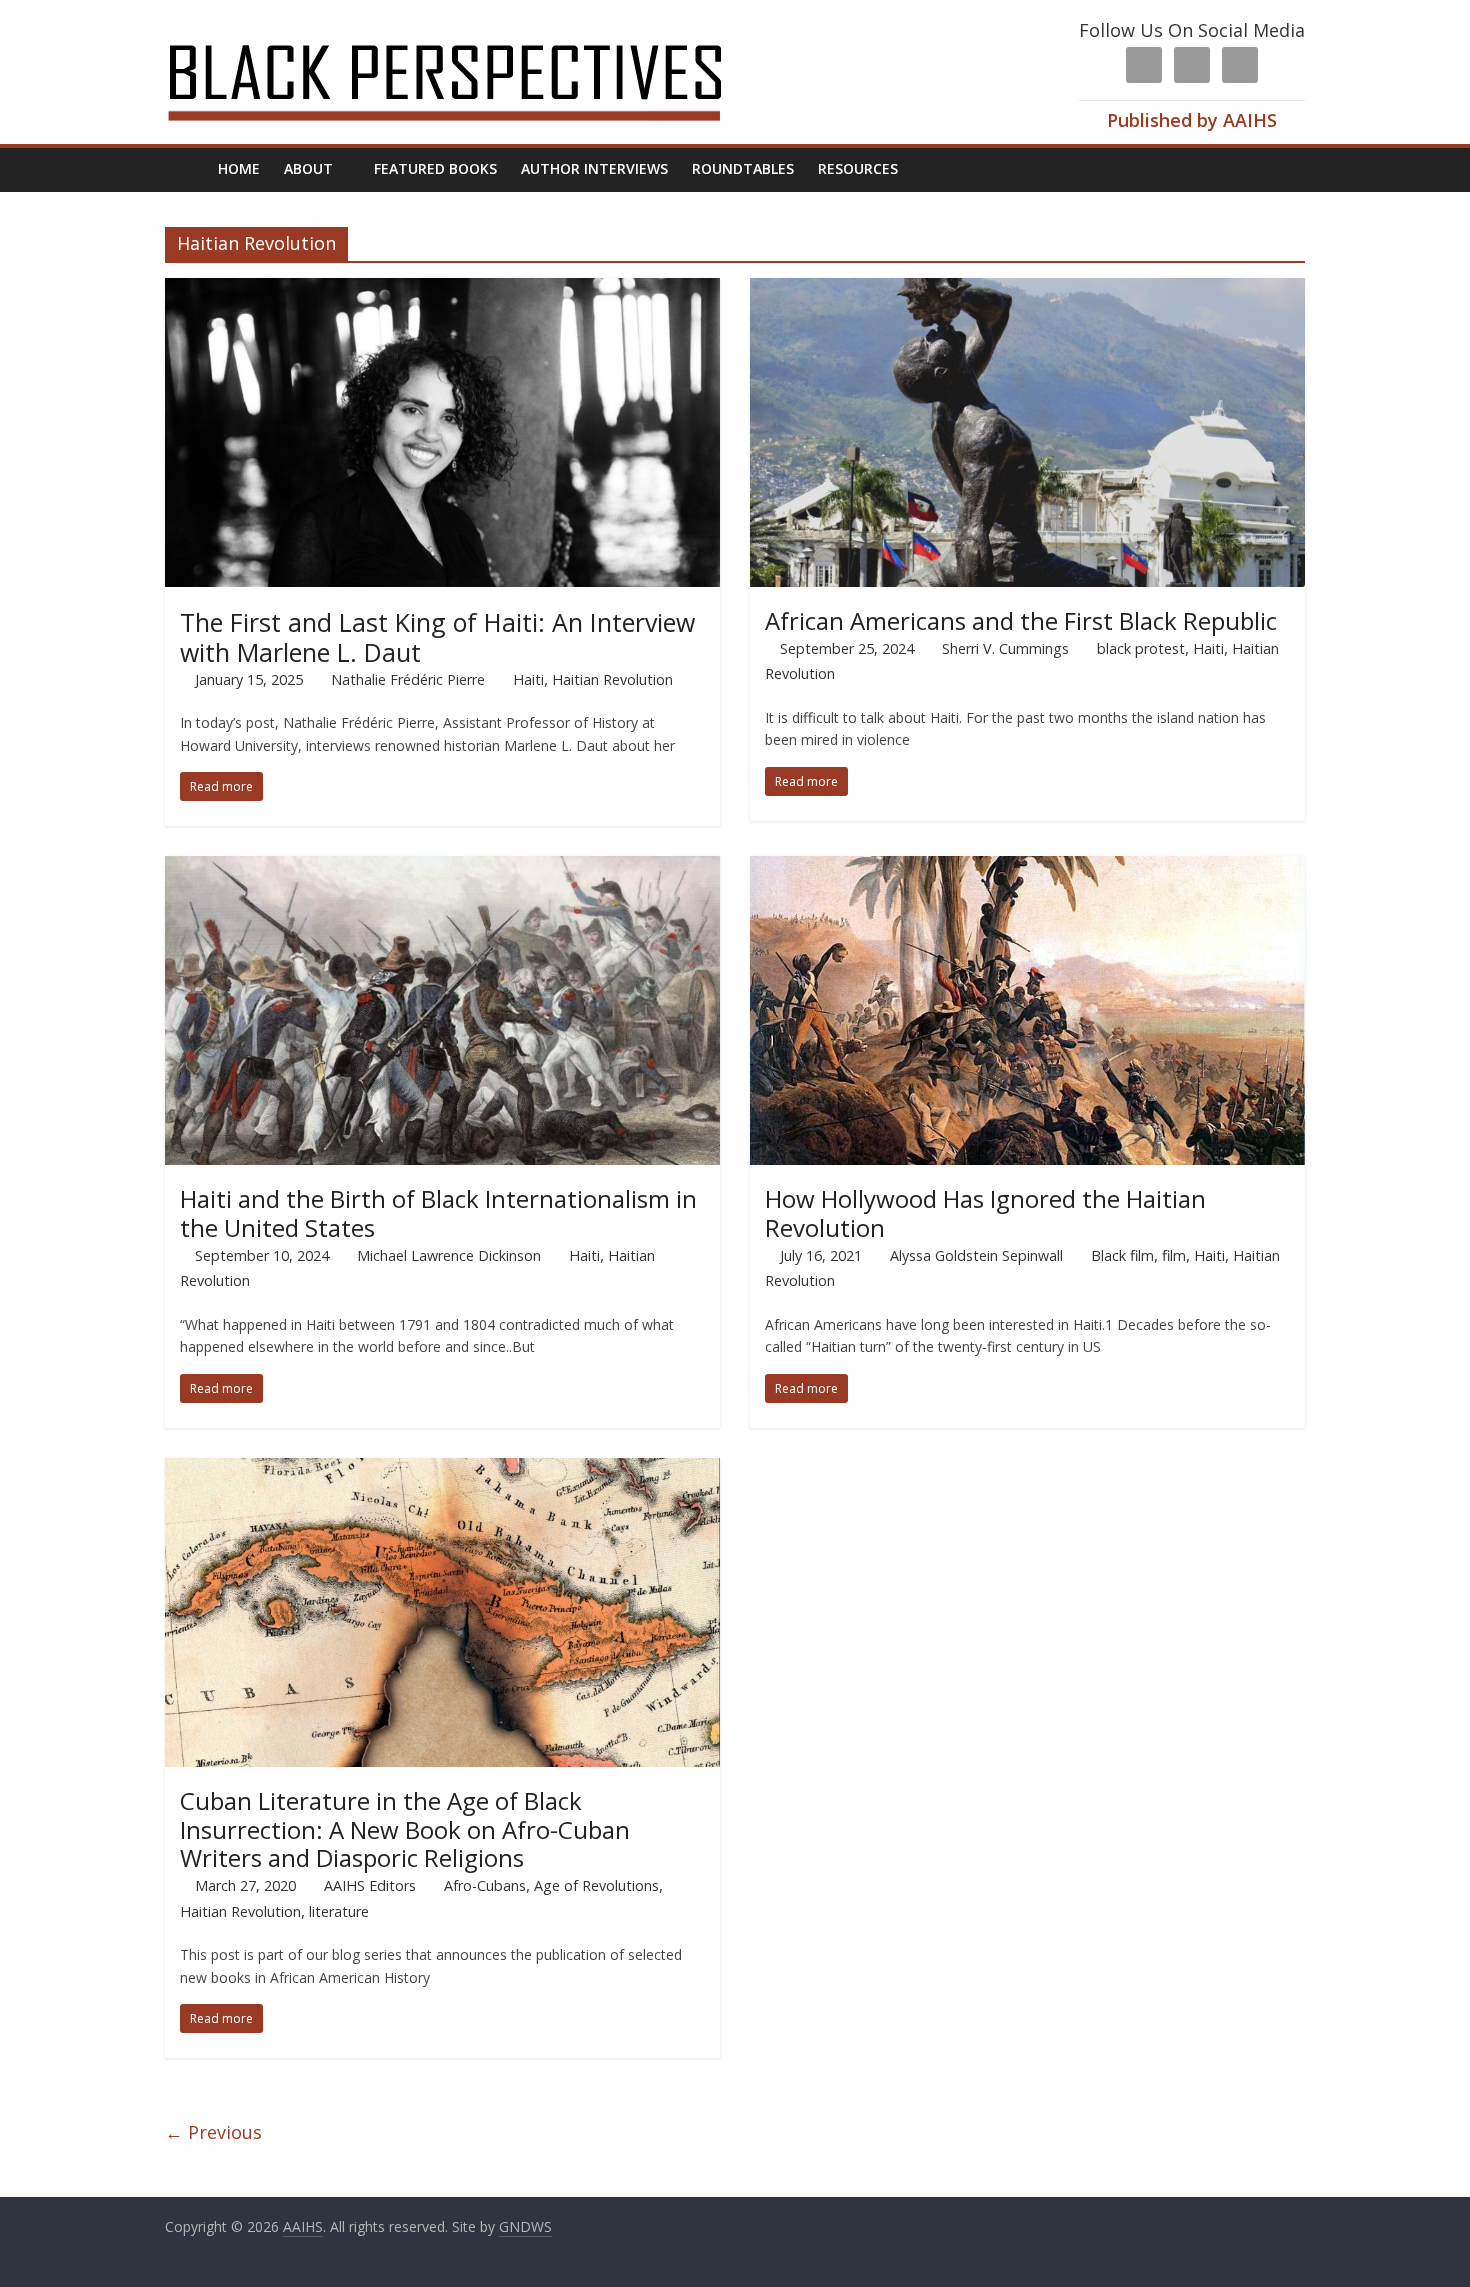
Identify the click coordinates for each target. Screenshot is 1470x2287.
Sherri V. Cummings (1005, 648)
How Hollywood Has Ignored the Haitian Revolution (985, 1213)
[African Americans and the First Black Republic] (1027, 290)
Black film (1122, 1255)
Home (239, 168)
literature (339, 1911)
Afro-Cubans (485, 1885)
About (308, 168)
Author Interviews (594, 168)
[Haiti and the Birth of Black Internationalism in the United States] (442, 868)
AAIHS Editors (370, 1885)
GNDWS (525, 2226)
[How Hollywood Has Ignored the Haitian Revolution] (1027, 868)
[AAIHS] (471, 32)
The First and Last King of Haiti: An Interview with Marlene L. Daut (437, 637)
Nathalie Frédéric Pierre (408, 679)
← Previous (213, 2132)
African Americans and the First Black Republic (1021, 620)
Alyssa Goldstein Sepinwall (976, 1255)
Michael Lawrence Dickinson (449, 1255)
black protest (1141, 648)
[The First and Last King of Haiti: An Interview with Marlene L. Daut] (442, 290)
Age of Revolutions (596, 1885)
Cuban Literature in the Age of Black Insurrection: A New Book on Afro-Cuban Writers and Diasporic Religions (405, 1829)
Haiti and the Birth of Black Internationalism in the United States (438, 1213)
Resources (858, 168)
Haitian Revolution (612, 679)
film (1174, 1255)
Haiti (528, 679)
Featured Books (435, 168)
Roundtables (743, 168)
